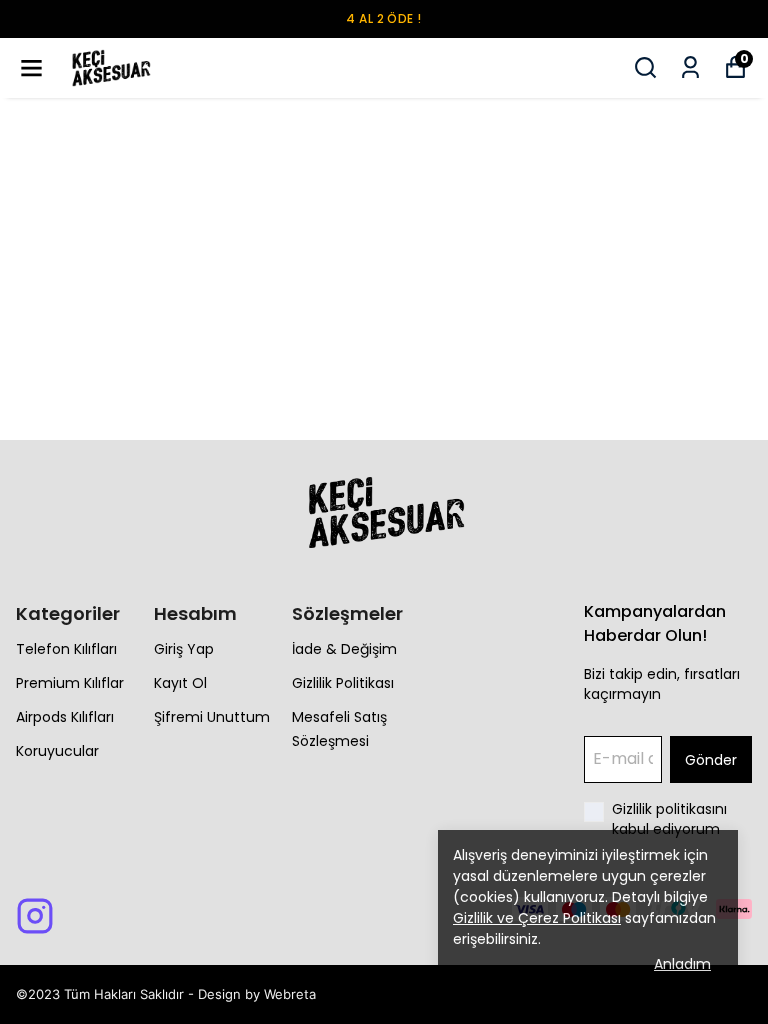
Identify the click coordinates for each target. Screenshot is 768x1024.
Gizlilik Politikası (343, 683)
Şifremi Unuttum (212, 717)
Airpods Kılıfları (65, 717)
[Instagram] (35, 916)
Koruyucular (57, 751)
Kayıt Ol (180, 683)
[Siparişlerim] (690, 67)
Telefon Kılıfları (66, 649)
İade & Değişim (344, 649)
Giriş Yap (184, 649)
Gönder (711, 760)
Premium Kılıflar (70, 683)
